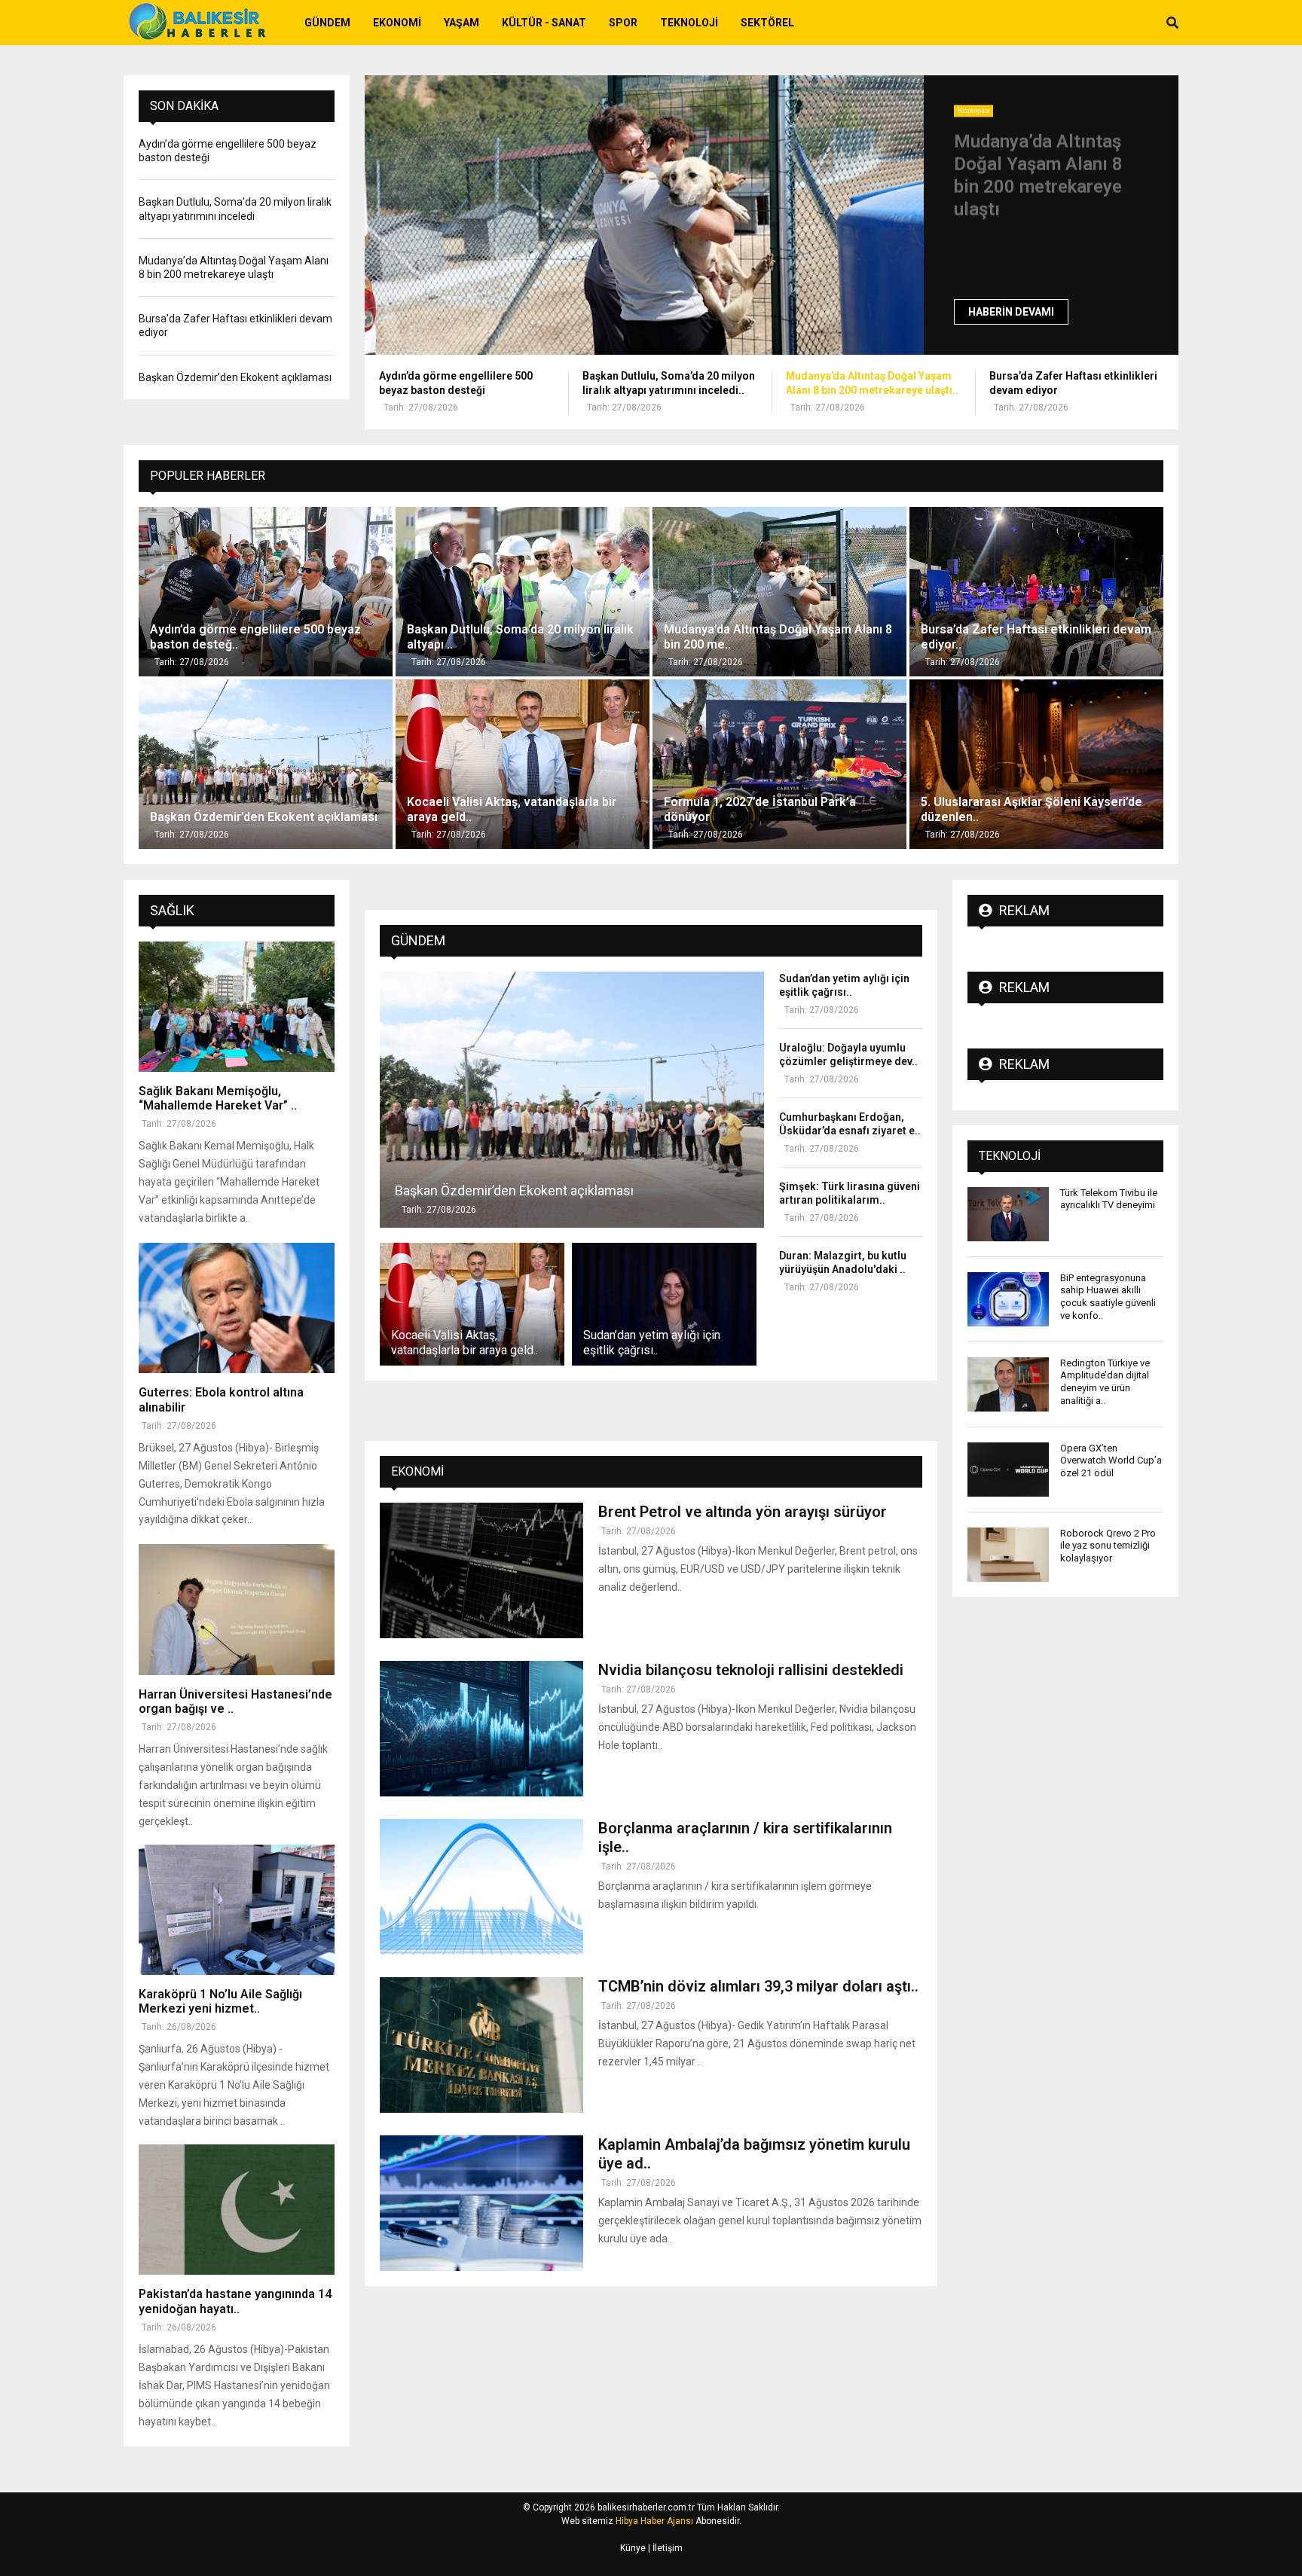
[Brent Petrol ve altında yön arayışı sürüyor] (481, 1570)
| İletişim (664, 2548)
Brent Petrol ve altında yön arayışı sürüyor (743, 1512)
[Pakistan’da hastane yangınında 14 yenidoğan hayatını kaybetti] (237, 2210)
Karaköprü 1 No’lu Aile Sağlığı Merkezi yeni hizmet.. (220, 2001)
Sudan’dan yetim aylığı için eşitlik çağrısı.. (652, 1343)
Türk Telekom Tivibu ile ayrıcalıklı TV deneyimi (1109, 1199)
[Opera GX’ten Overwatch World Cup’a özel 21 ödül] (1008, 1470)
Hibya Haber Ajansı (654, 2521)
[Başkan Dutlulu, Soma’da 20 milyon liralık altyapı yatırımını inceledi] (523, 592)
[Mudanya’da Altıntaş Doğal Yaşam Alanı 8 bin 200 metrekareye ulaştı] (644, 215)
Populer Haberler (208, 476)
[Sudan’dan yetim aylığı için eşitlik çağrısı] (664, 1304)
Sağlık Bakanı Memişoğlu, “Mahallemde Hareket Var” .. (218, 1098)
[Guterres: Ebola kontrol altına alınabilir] (237, 1308)
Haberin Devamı (1011, 312)
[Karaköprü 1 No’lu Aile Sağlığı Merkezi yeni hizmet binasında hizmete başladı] (237, 1910)
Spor (623, 23)
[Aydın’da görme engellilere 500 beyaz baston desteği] (266, 592)
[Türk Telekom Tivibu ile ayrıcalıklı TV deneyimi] (1008, 1214)
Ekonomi (397, 23)
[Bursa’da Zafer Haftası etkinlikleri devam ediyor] (1036, 592)
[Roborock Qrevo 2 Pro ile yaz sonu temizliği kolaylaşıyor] (1008, 1555)
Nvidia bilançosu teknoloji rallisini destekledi (751, 1670)
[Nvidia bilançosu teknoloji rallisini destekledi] (481, 1729)
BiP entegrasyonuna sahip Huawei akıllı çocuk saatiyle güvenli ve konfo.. (1108, 1297)
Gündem (327, 23)
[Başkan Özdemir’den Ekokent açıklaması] (266, 764)
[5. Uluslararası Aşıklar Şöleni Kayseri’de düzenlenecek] (1036, 764)
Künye (633, 2548)
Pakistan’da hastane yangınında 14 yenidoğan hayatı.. (235, 2301)
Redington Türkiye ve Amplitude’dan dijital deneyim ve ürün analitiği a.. (1105, 1382)
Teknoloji (689, 23)
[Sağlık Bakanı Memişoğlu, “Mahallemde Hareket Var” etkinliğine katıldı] (237, 1007)
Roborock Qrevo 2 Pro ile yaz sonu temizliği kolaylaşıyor (1108, 1546)
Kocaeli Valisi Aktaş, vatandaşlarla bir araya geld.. (465, 1343)
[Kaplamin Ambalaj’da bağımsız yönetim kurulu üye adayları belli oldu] (481, 2203)
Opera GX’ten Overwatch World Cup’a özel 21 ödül (1111, 1461)
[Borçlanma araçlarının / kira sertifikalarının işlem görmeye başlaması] (481, 1887)
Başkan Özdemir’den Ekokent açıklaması (235, 377)
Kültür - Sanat (544, 23)
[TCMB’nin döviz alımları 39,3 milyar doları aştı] (481, 2045)
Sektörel (767, 23)
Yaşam (462, 23)
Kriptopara (973, 110)
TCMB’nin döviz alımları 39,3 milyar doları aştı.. (758, 1986)
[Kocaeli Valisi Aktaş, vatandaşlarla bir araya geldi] (523, 764)
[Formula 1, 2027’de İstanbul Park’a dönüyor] (779, 764)
